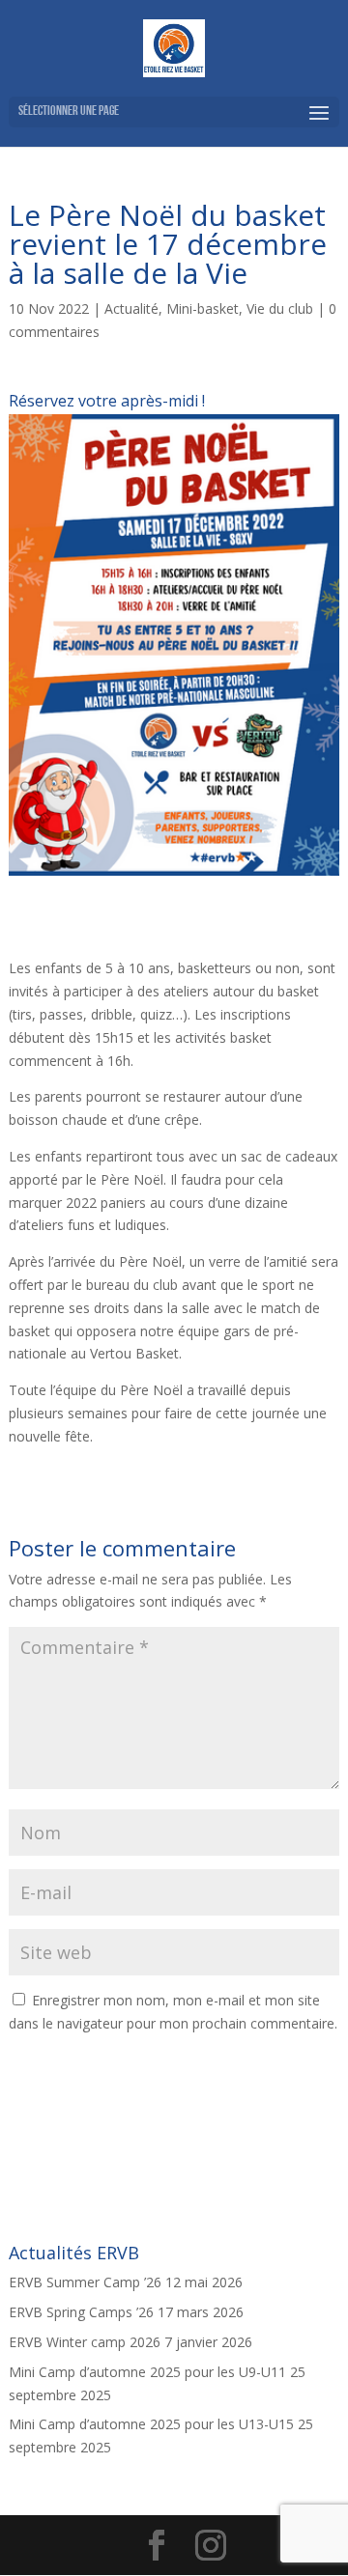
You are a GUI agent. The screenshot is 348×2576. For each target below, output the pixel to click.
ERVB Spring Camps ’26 (81, 2312)
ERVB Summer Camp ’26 (85, 2282)
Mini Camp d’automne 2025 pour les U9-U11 (147, 2372)
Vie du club (280, 308)
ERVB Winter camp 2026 (85, 2342)
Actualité (131, 308)
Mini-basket (203, 308)
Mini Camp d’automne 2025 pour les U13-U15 (151, 2424)
